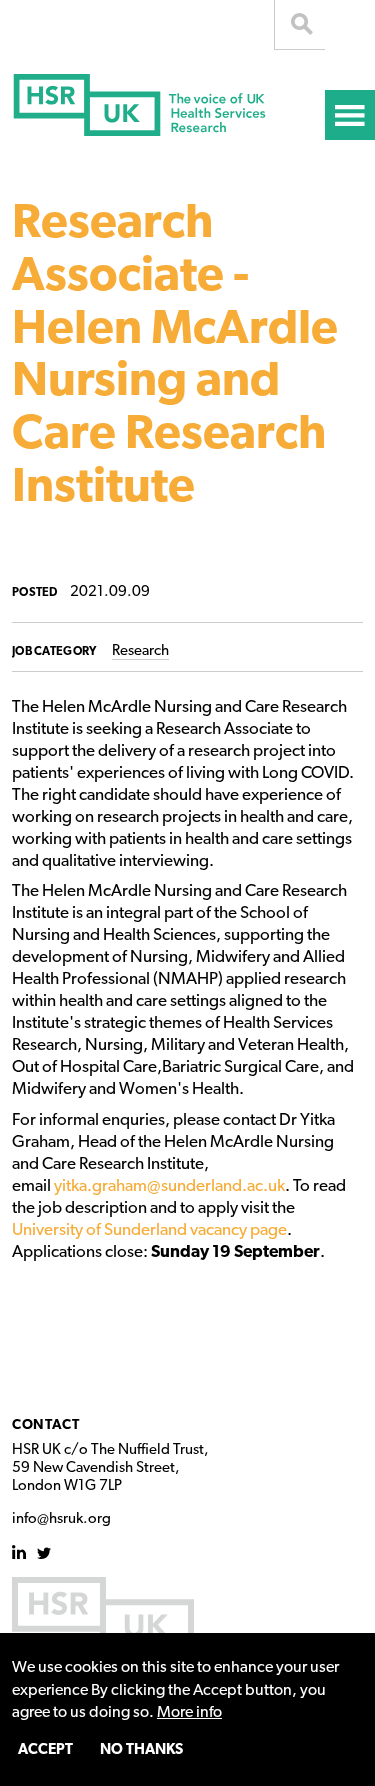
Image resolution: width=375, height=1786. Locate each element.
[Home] (168, 112)
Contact (46, 1425)
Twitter (44, 1552)
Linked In (19, 1552)
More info (189, 1713)
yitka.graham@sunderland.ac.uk (169, 1186)
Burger (350, 115)
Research (140, 651)
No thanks (141, 1750)
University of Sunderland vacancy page (149, 1230)
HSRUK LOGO (103, 1615)
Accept (45, 1750)
